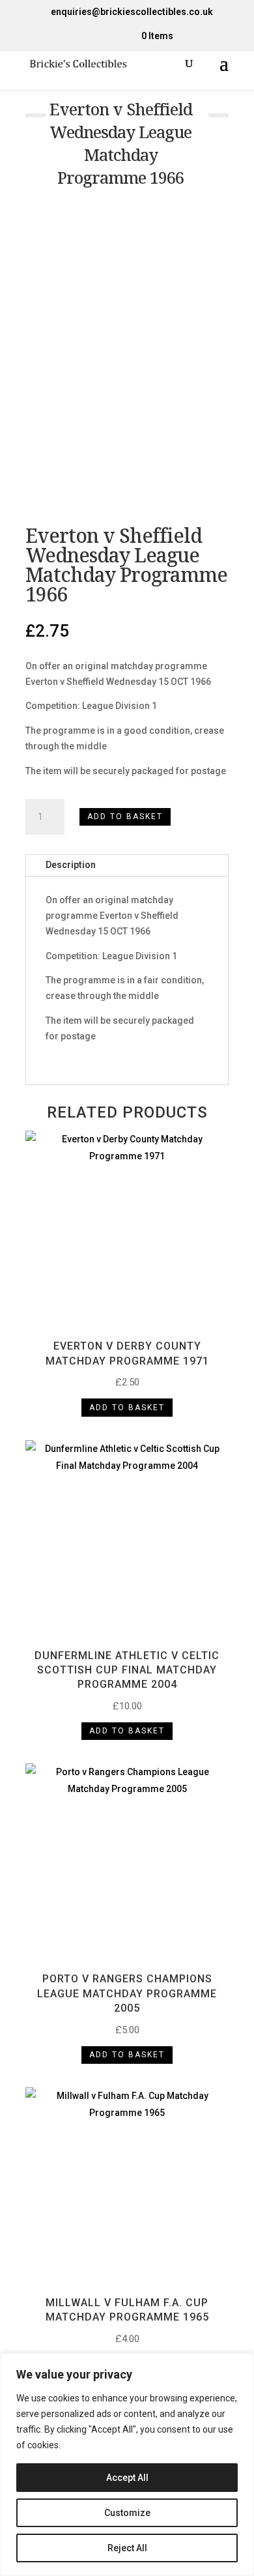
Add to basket (125, 817)
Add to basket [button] (127, 1408)
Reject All (127, 2548)
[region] (127, 2465)
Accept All (127, 2478)
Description (71, 865)
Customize (127, 2513)
